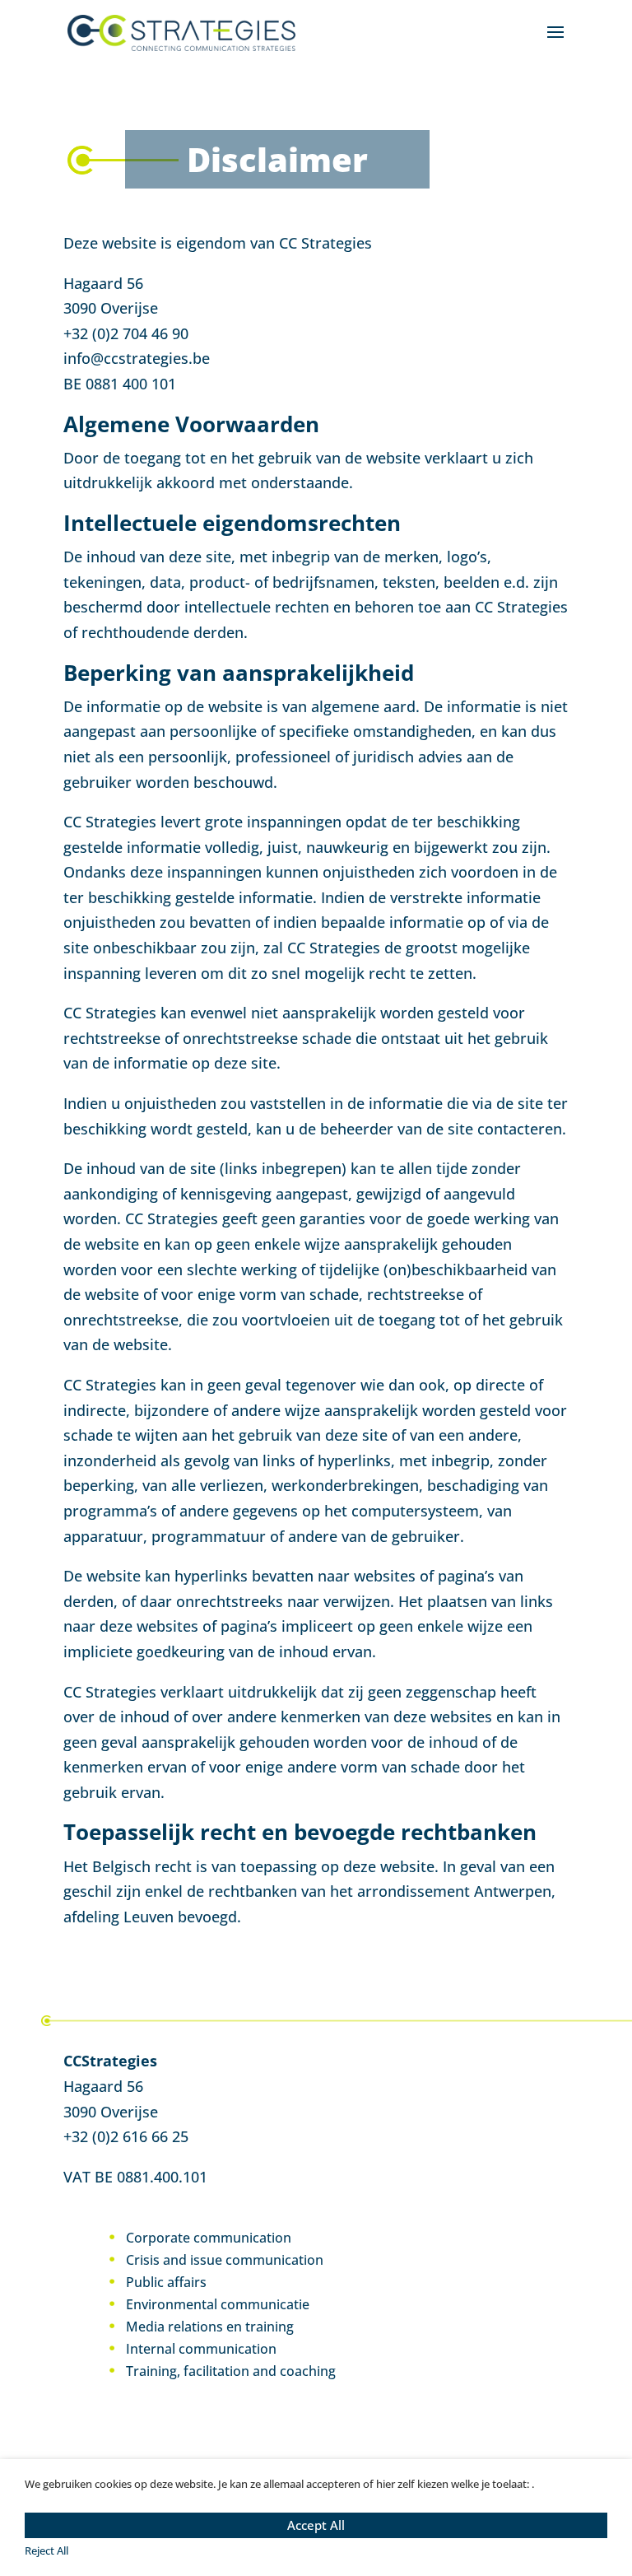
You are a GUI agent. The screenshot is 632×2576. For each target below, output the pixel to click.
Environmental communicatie (218, 2304)
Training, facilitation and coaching (231, 2371)
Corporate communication (209, 2238)
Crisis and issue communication (225, 2260)
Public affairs (166, 2282)
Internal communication (201, 2349)
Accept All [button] (316, 2525)
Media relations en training (210, 2327)
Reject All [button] (46, 2550)
